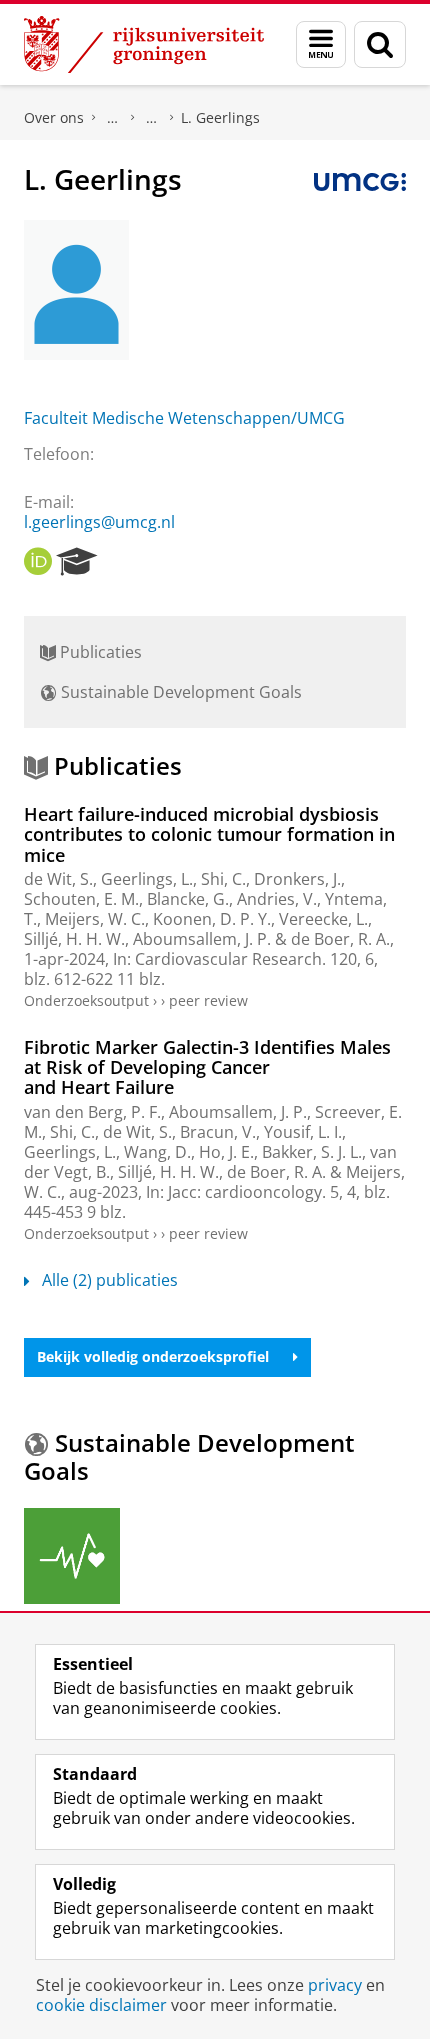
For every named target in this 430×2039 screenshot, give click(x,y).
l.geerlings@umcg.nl (99, 522)
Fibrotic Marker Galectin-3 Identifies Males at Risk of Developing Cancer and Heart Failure (207, 1067)
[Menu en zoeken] (321, 44)
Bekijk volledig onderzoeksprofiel (153, 1356)
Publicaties (99, 652)
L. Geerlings (220, 117)
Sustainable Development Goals (179, 692)
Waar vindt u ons (152, 118)
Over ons (54, 117)
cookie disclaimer (101, 2005)
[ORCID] (38, 562)
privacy (335, 1985)
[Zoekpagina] (380, 44)
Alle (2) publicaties (110, 1280)
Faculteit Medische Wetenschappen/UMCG (184, 418)
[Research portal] (77, 562)
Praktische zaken (113, 118)
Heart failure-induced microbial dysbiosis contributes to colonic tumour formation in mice (209, 834)
